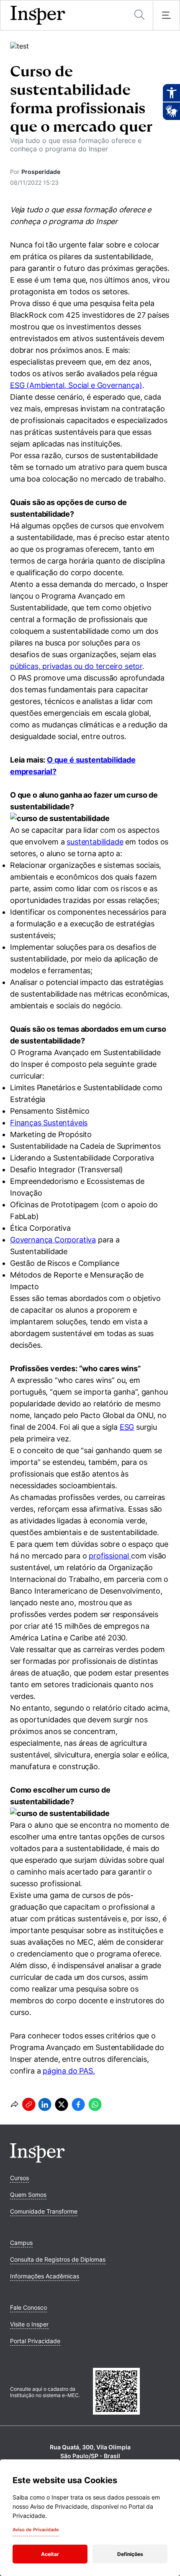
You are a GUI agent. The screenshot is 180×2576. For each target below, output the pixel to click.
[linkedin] (45, 2104)
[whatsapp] (95, 2104)
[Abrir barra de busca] (139, 15)
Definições (130, 2554)
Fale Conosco (28, 2307)
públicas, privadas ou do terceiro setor (76, 666)
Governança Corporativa (53, 1240)
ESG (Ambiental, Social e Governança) (76, 385)
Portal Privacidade (35, 2341)
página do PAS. (69, 2071)
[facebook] (78, 2104)
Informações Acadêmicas (45, 2276)
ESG (127, 1427)
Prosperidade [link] (41, 172)
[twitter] (62, 2104)
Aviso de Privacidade (36, 2530)
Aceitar (50, 2554)
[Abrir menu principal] (166, 15)
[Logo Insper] (37, 2160)
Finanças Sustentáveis (49, 1123)
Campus (21, 2243)
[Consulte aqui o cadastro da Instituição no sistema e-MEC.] (131, 2392)
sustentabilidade (95, 842)
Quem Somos (28, 2195)
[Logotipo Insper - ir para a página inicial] (38, 15)
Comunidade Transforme (44, 2211)
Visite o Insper (29, 2324)
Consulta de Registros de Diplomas (58, 2259)
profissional (110, 1556)
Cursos (19, 2178)
